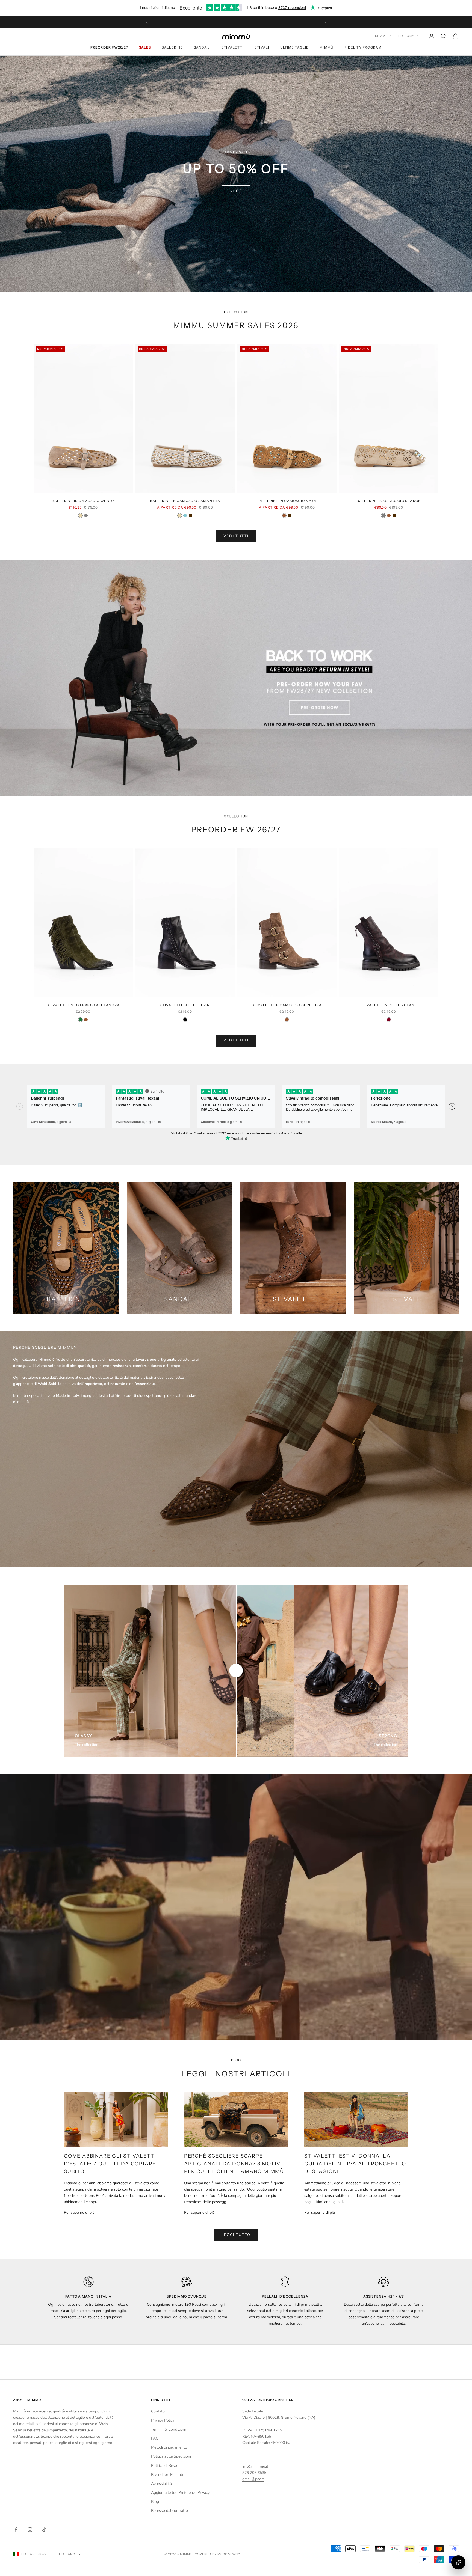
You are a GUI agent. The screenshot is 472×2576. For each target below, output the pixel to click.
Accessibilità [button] (161, 2484)
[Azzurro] (185, 516)
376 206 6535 (254, 2473)
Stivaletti (233, 47)
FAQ (155, 2438)
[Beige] (80, 516)
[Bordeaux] (389, 1020)
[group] (236, 678)
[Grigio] (86, 516)
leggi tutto (236, 2235)
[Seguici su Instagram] (30, 2530)
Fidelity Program (363, 47)
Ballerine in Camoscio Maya (287, 501)
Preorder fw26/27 (109, 47)
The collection (87, 1745)
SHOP (236, 191)
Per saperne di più (79, 2213)
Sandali (202, 47)
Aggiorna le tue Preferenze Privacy (180, 2493)
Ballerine (172, 47)
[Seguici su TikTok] (44, 2530)
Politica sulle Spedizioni (171, 2456)
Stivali (262, 47)
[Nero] (185, 1020)
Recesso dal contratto (169, 2511)
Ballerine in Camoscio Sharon (389, 501)
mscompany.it (231, 2554)
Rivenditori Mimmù (167, 2475)
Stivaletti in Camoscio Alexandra (83, 1005)
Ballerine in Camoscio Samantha (185, 501)
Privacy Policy (163, 2420)
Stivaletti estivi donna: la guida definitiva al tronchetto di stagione (355, 2164)
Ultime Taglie (295, 47)
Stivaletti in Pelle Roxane (389, 1005)
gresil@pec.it (253, 2479)
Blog (155, 2502)
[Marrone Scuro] (191, 516)
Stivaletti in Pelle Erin (185, 1005)
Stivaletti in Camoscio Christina (287, 1005)
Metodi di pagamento (169, 2447)
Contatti (158, 2411)
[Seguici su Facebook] (16, 2530)
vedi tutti (236, 536)
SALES (145, 47)
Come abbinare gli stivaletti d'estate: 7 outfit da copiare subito (110, 2164)
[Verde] (80, 1020)
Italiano (406, 36)
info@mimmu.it (255, 2466)
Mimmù (327, 47)
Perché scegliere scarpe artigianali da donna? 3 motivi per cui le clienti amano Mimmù (234, 2164)
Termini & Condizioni (168, 2429)
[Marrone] (284, 516)
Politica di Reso (164, 2466)
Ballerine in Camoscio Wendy (83, 501)
